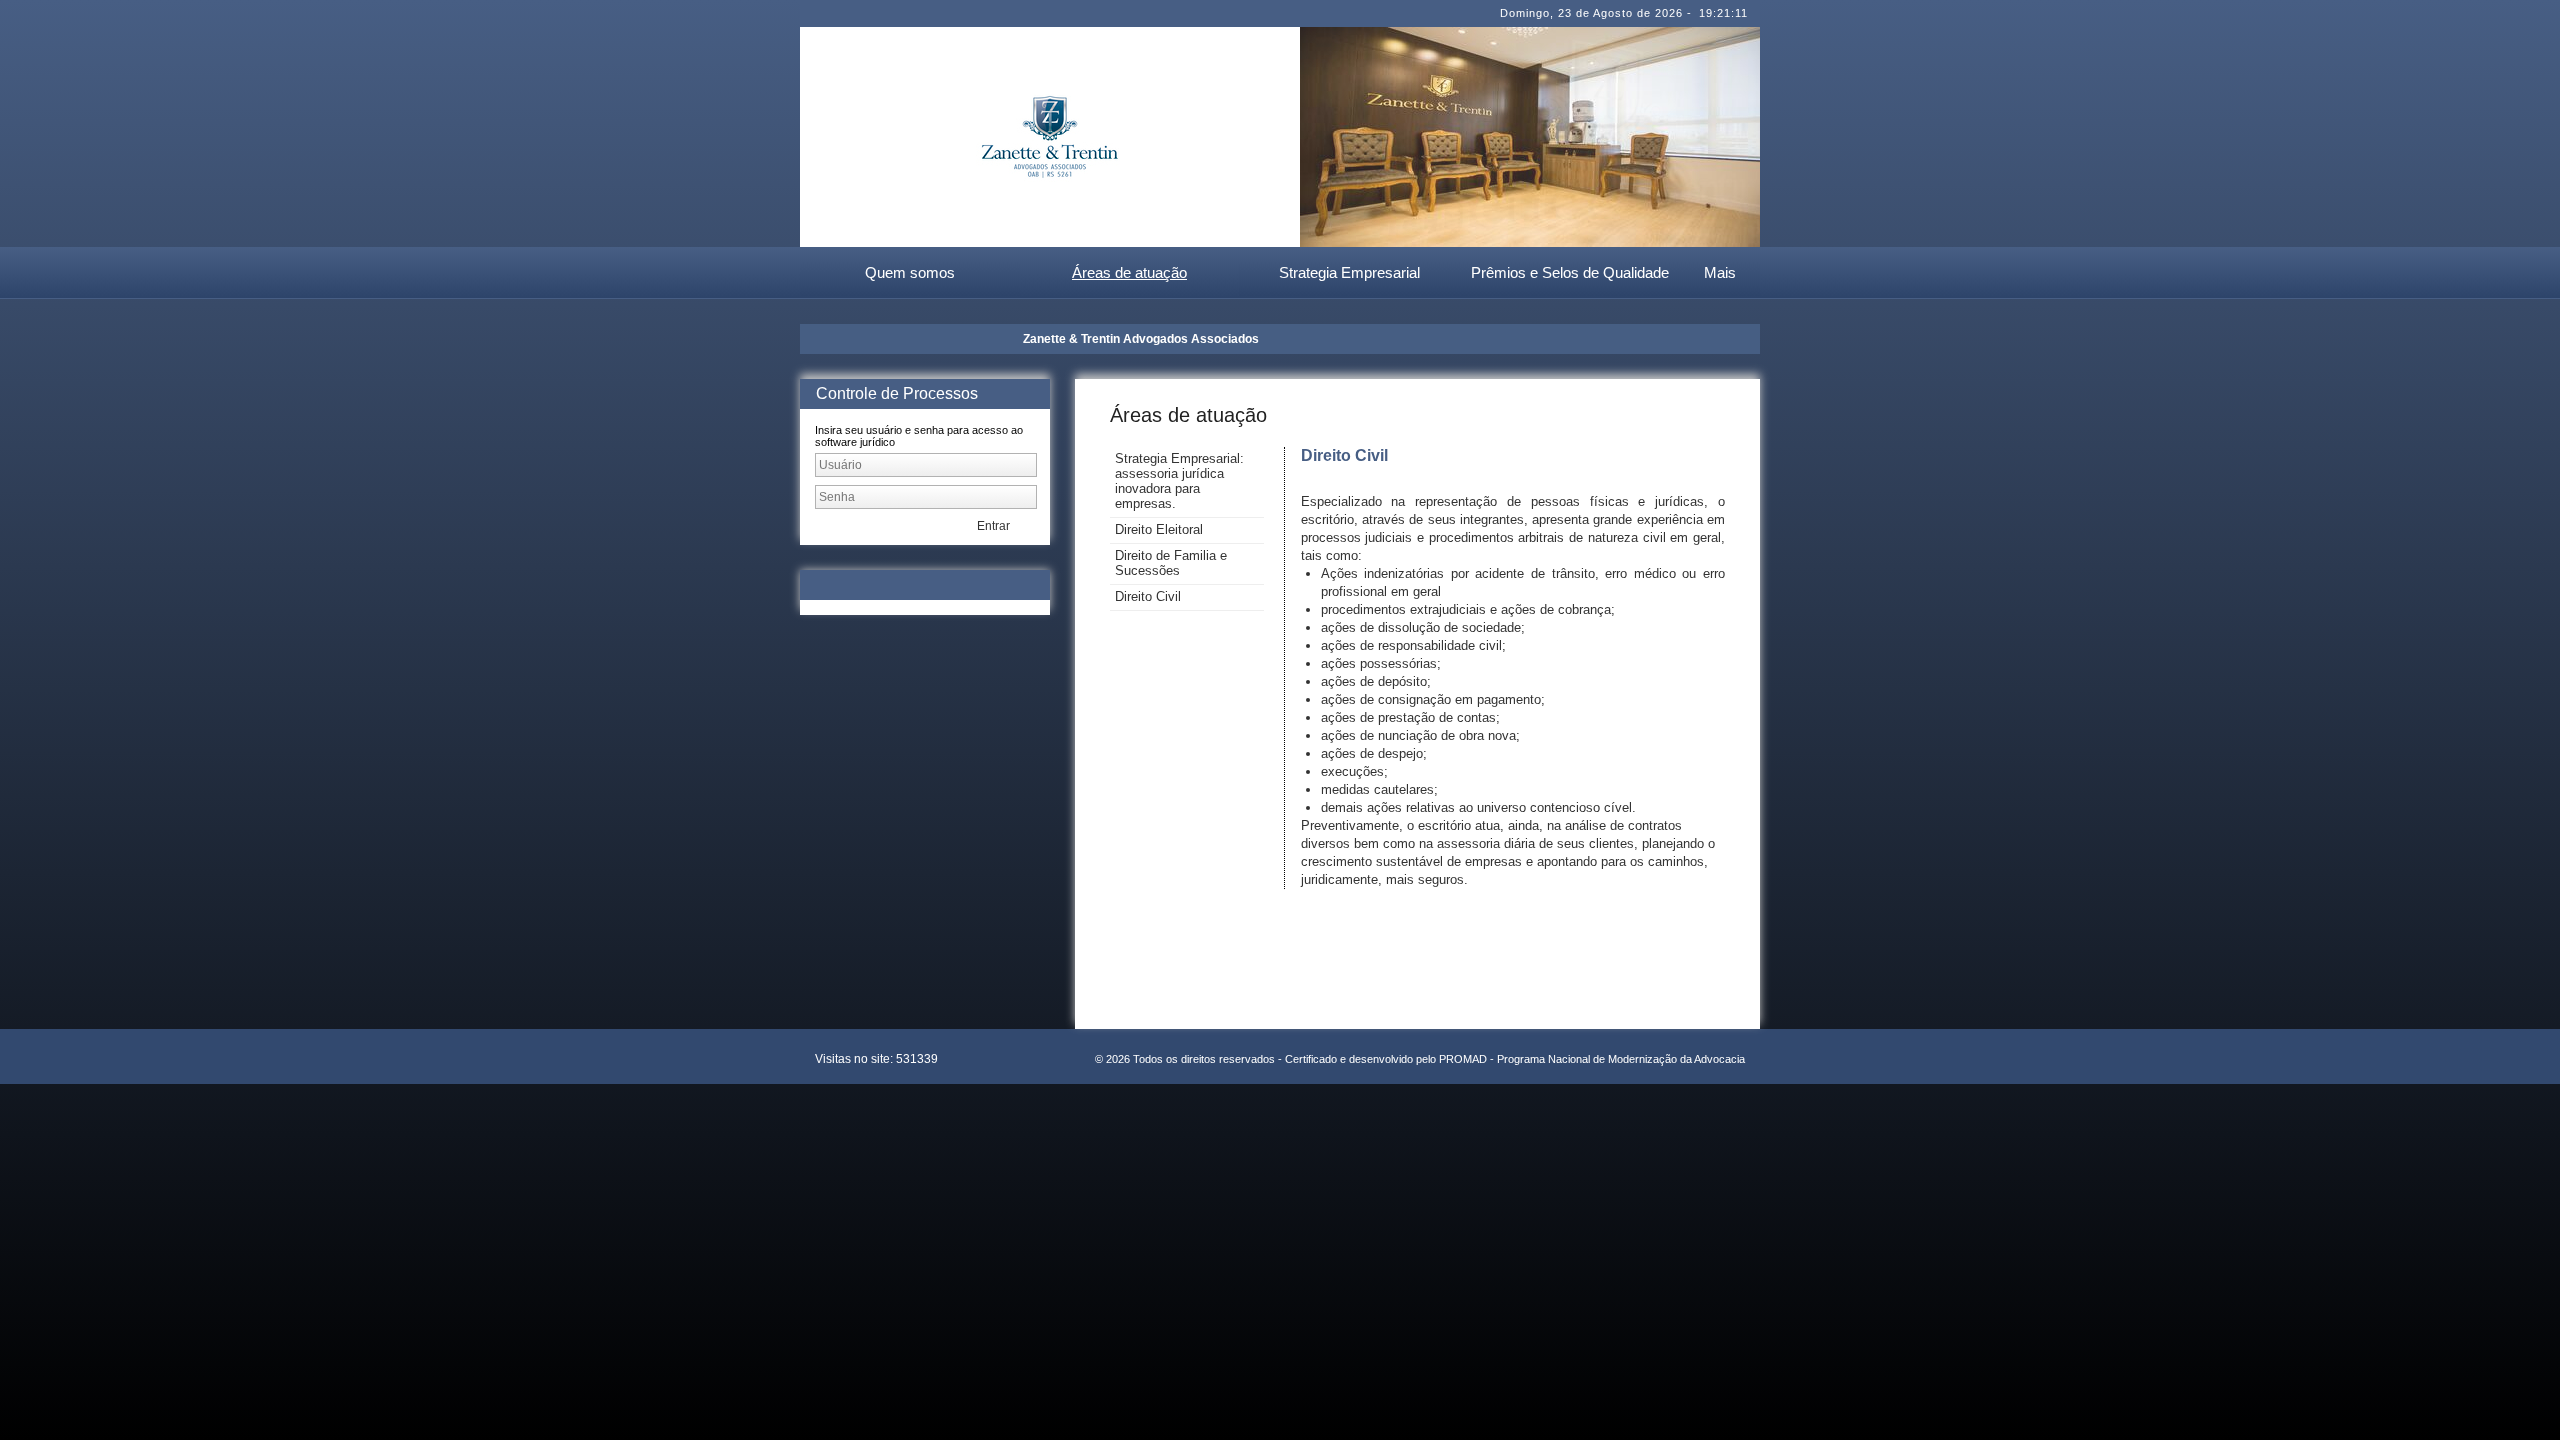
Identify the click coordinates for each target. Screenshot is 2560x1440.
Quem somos (910, 272)
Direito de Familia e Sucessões (1171, 563)
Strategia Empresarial (1349, 272)
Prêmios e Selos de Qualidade (1570, 272)
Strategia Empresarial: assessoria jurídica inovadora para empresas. (1179, 481)
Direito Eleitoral (1159, 529)
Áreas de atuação (1129, 272)
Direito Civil (1148, 596)
